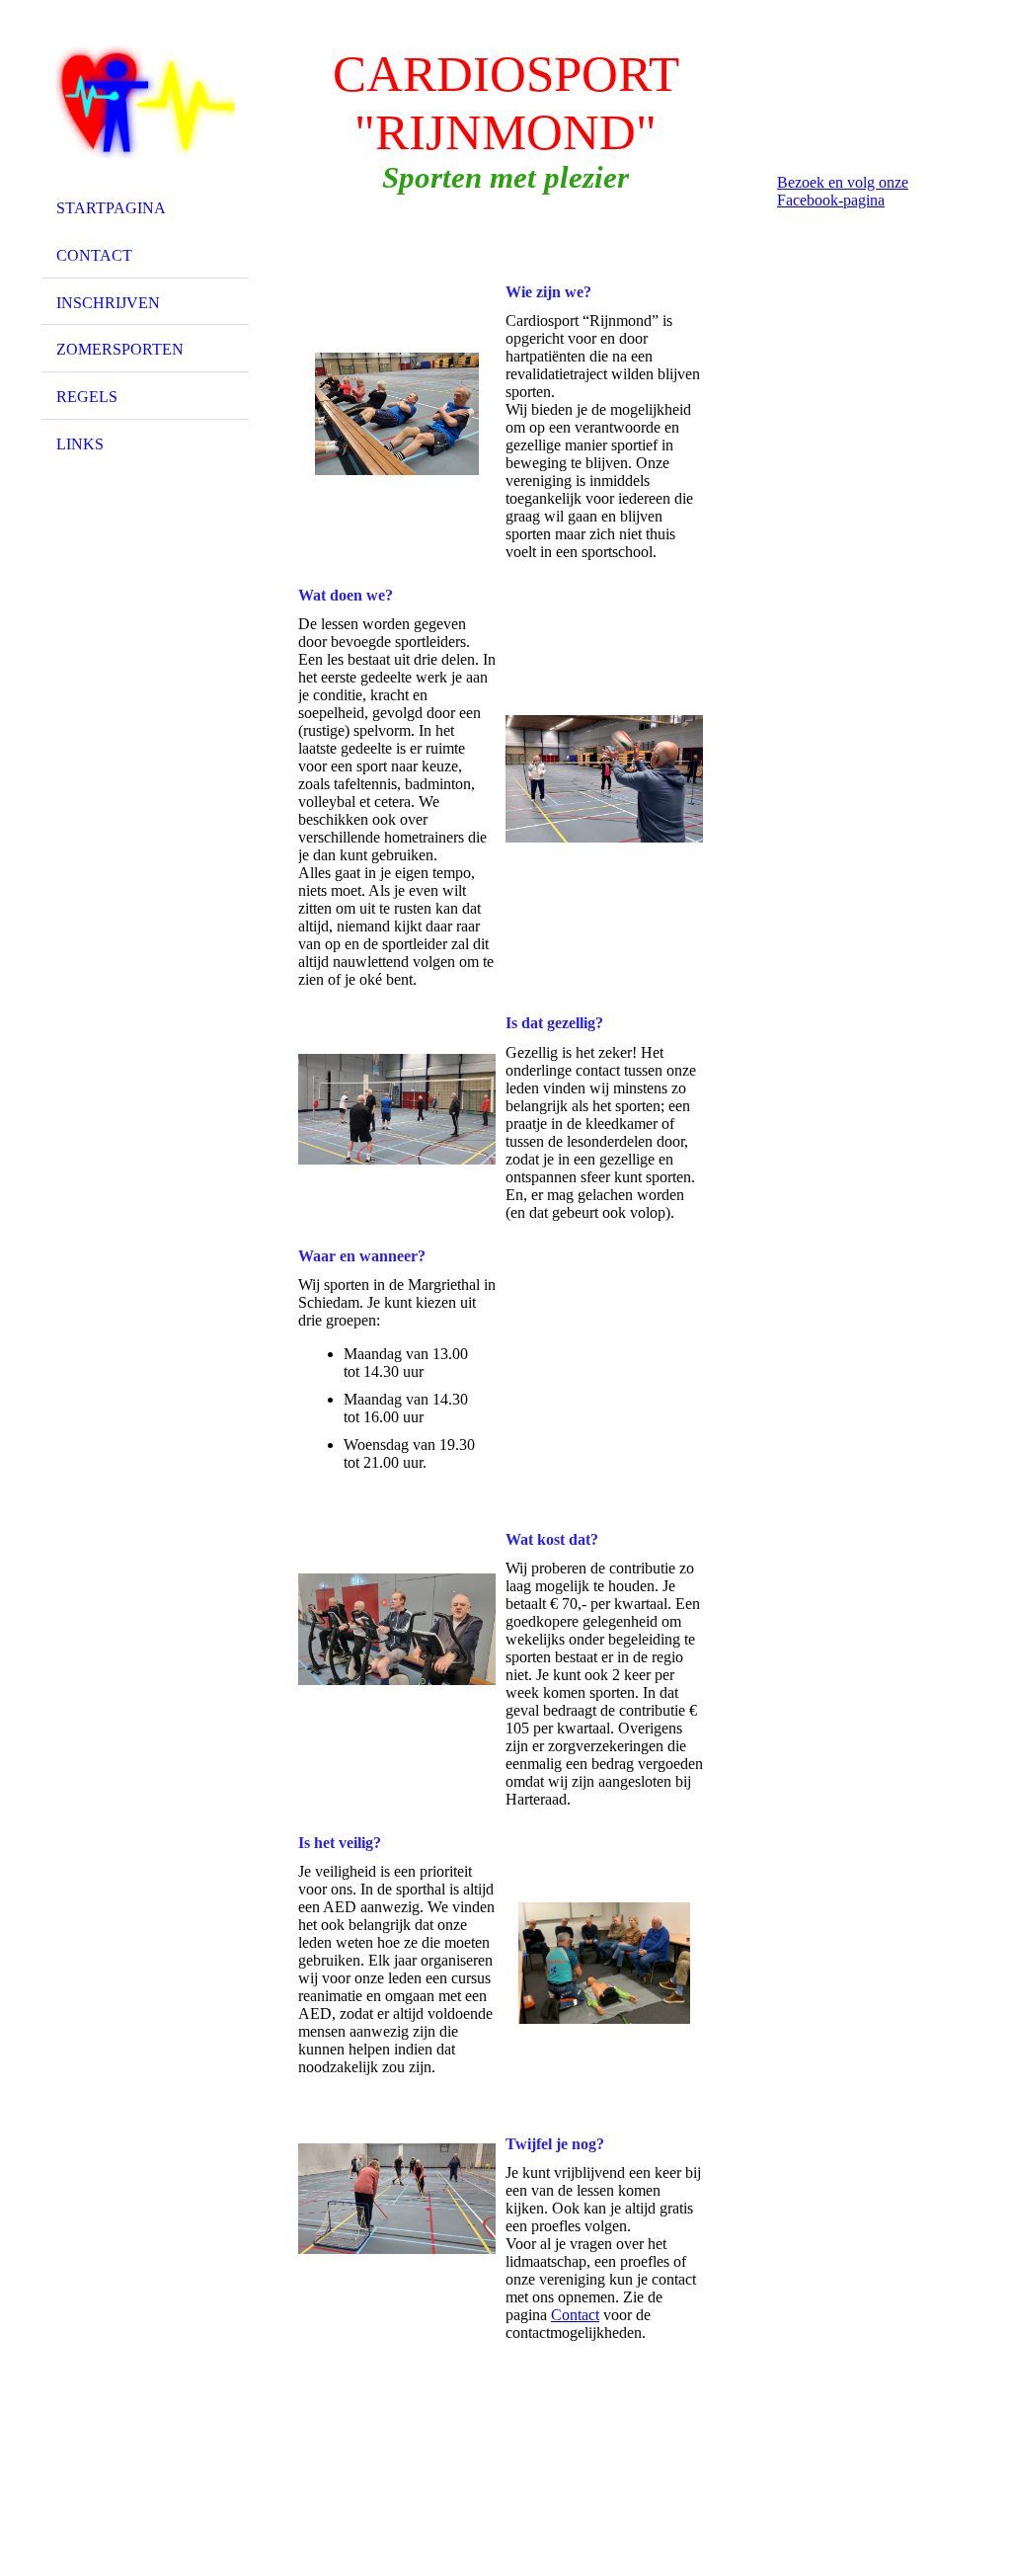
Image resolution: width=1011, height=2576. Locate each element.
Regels (87, 397)
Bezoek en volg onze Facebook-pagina (843, 191)
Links (80, 444)
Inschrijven (108, 303)
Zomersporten (120, 349)
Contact (94, 255)
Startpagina (111, 208)
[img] (145, 102)
